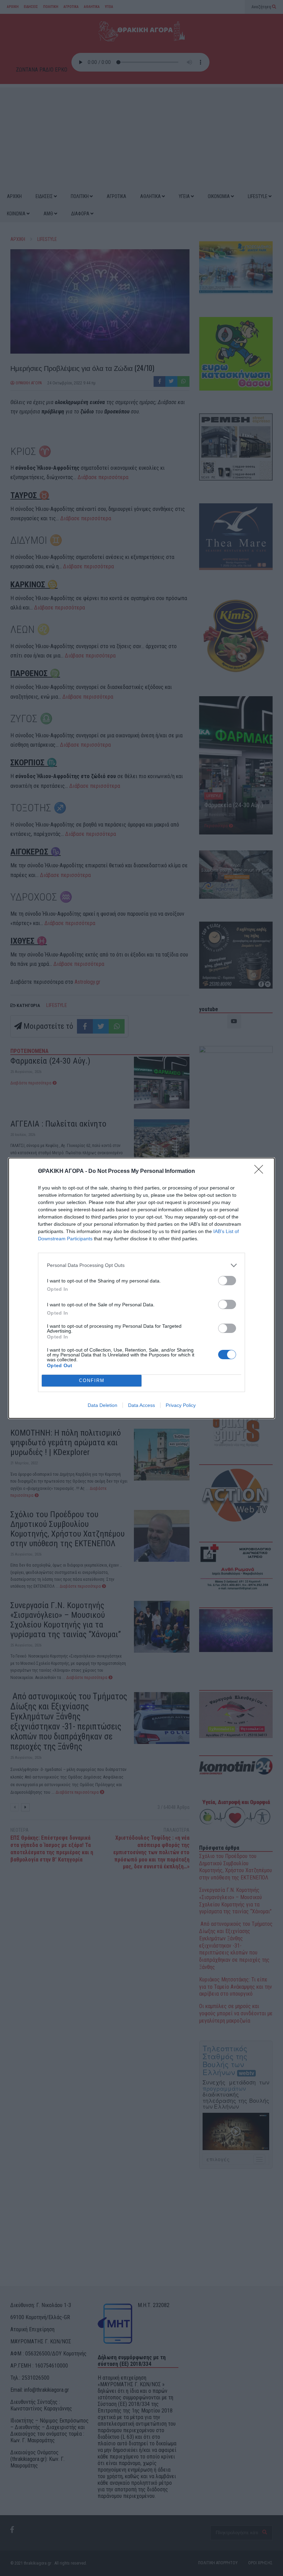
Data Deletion (103, 1405)
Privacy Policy (181, 1405)
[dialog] (141, 1288)
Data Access (141, 1405)
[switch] (227, 1281)
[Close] (261, 1172)
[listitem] (141, 1265)
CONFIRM (92, 1380)
